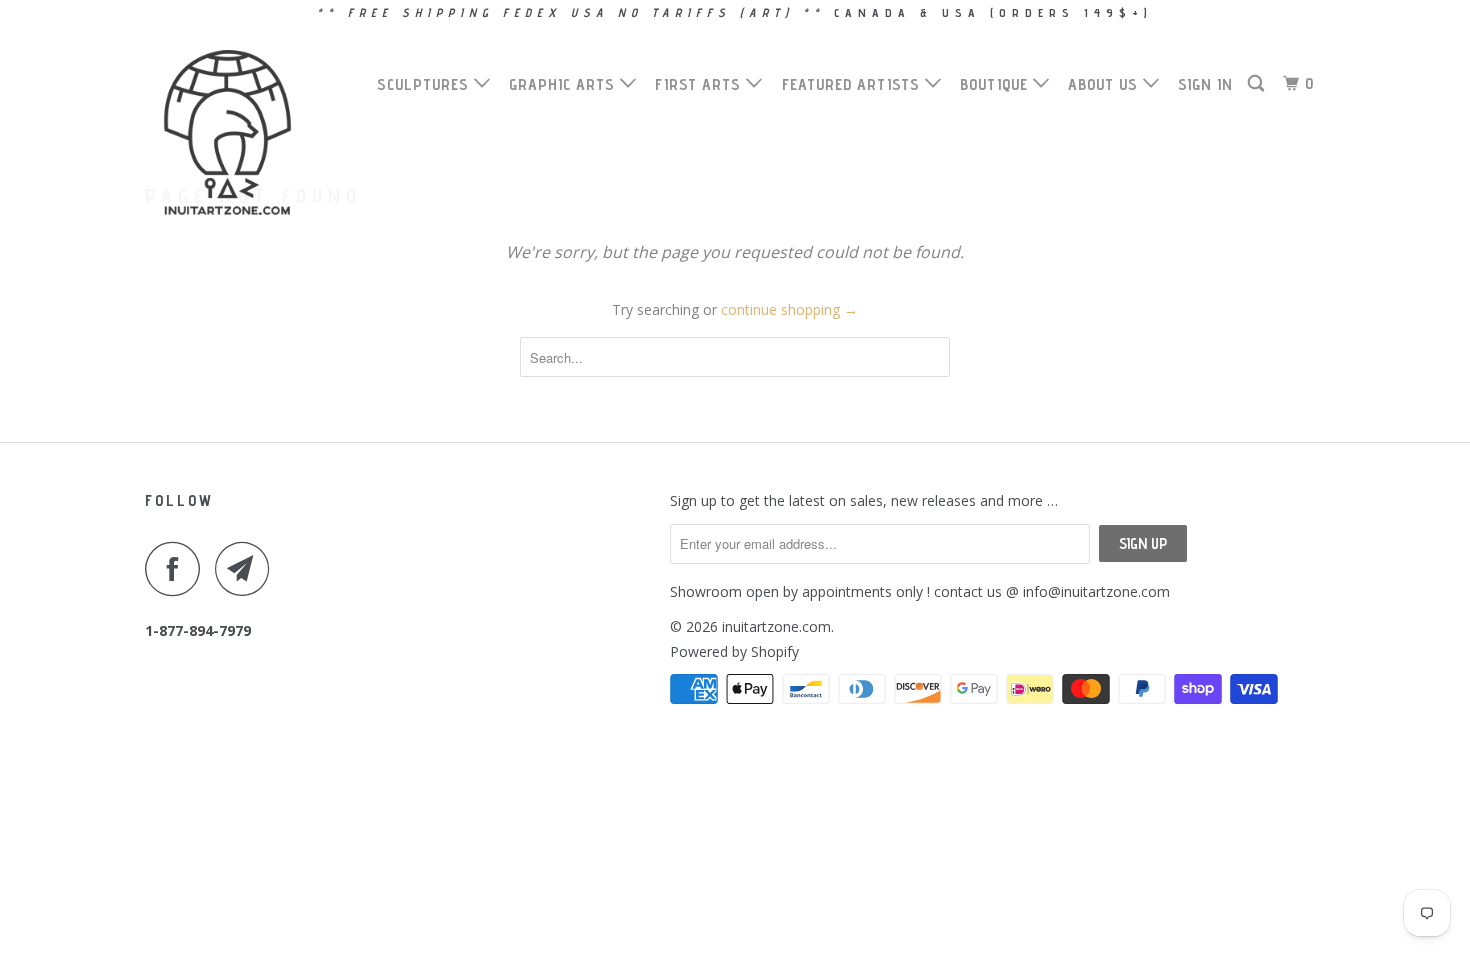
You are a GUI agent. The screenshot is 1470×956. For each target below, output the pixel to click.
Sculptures (425, 84)
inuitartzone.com (776, 626)
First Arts (700, 84)
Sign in (1205, 84)
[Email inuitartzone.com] (248, 568)
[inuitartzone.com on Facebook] (178, 568)
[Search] (1258, 84)
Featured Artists (853, 84)
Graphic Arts (564, 84)
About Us (1105, 84)
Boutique (996, 84)
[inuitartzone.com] (247, 132)
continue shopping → (789, 309)
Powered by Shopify (734, 651)
